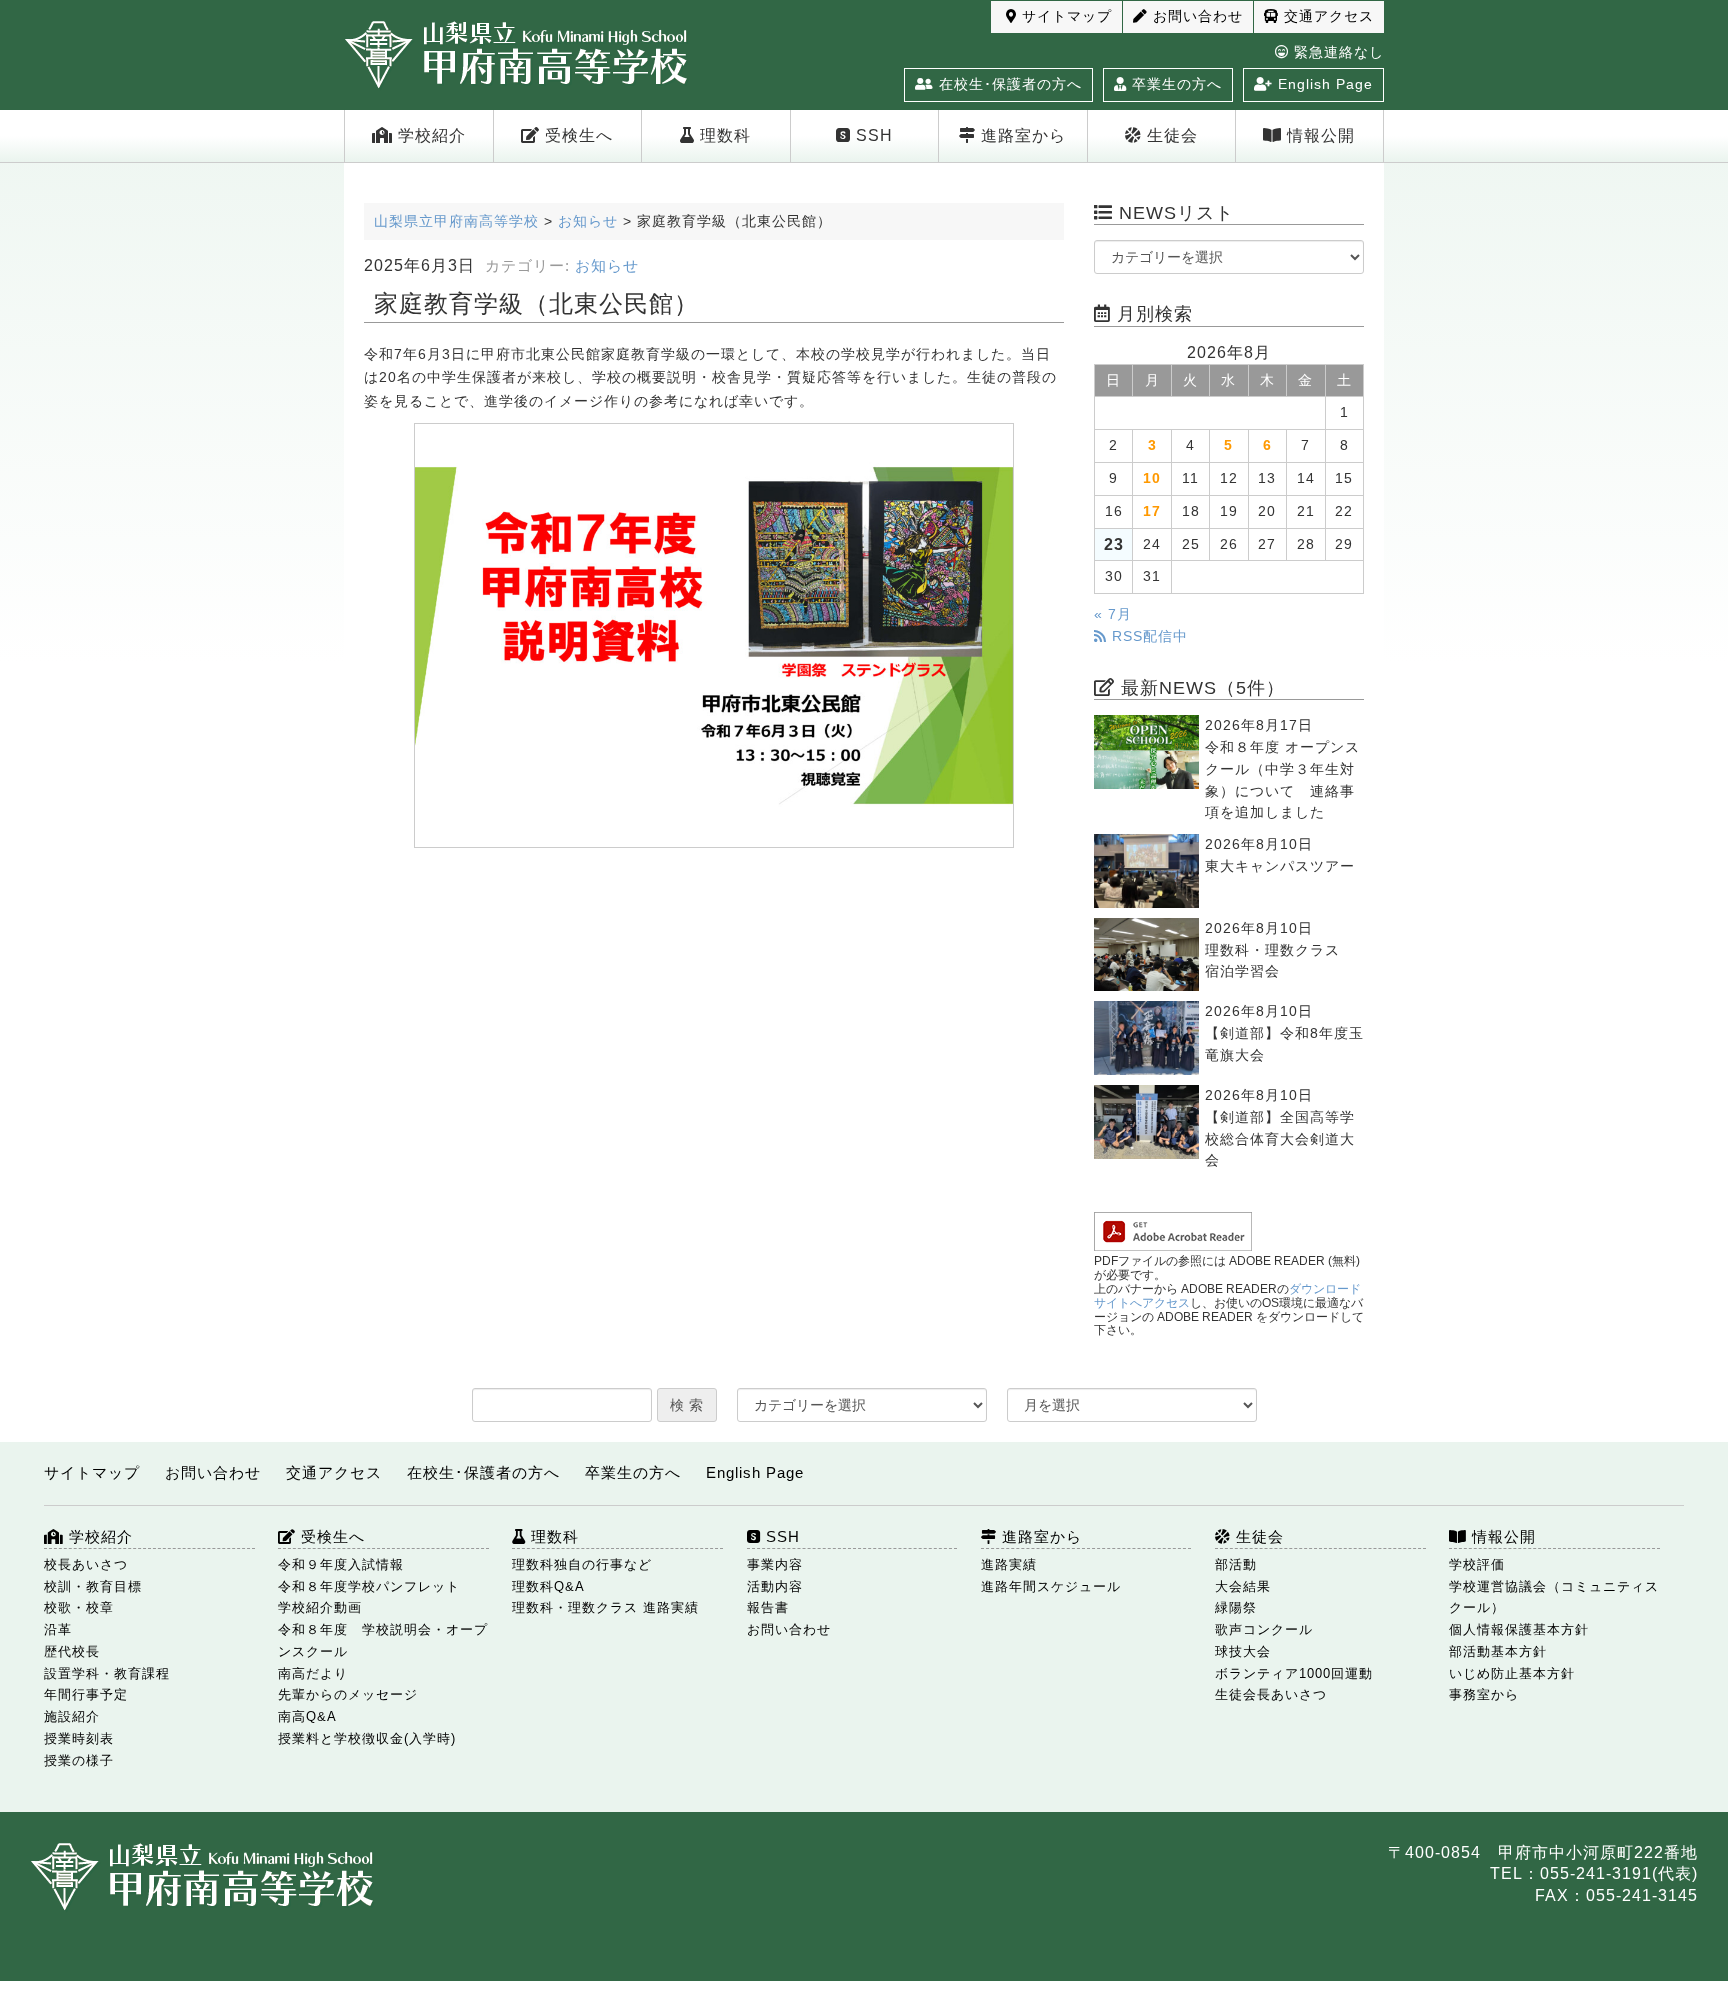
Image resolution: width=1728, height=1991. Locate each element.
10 (1152, 478)
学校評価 (1477, 1564)
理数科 (723, 135)
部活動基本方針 (1498, 1651)
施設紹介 (72, 1716)
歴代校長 (72, 1651)
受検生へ (576, 135)
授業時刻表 (79, 1738)
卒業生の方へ (1174, 84)
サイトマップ (1064, 16)
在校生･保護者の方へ (1008, 84)
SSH (872, 135)
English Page (1323, 84)
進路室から (1021, 135)
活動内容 (775, 1586)
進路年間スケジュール (1051, 1586)
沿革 (58, 1629)
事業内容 (775, 1564)
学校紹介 (429, 135)
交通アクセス (1326, 16)
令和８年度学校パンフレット (369, 1586)
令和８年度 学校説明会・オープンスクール (383, 1640)
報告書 (768, 1607)
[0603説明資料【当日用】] (714, 635)
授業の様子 (79, 1760)
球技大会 (1243, 1651)
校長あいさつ (86, 1564)
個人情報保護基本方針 (1519, 1629)
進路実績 (1009, 1564)
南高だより (313, 1673)
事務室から (1484, 1694)
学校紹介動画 (320, 1607)
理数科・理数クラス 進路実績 (605, 1607)
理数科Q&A (548, 1586)
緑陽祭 (1236, 1607)
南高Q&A (307, 1716)
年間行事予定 (86, 1694)
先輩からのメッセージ (348, 1694)
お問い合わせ (1195, 16)
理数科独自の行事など (582, 1564)
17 (1152, 511)
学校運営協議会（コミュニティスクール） (1554, 1597)
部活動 (1236, 1564)
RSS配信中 (1147, 636)
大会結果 (1243, 1586)
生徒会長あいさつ (1271, 1694)
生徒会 (1170, 135)
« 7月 (1113, 614)
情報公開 (1318, 135)
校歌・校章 (79, 1607)
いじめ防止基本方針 (1512, 1673)
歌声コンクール (1264, 1629)
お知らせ (607, 266)
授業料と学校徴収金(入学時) (367, 1738)
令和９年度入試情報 (341, 1564)
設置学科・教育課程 (107, 1673)
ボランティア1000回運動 (1294, 1673)
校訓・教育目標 (93, 1586)
